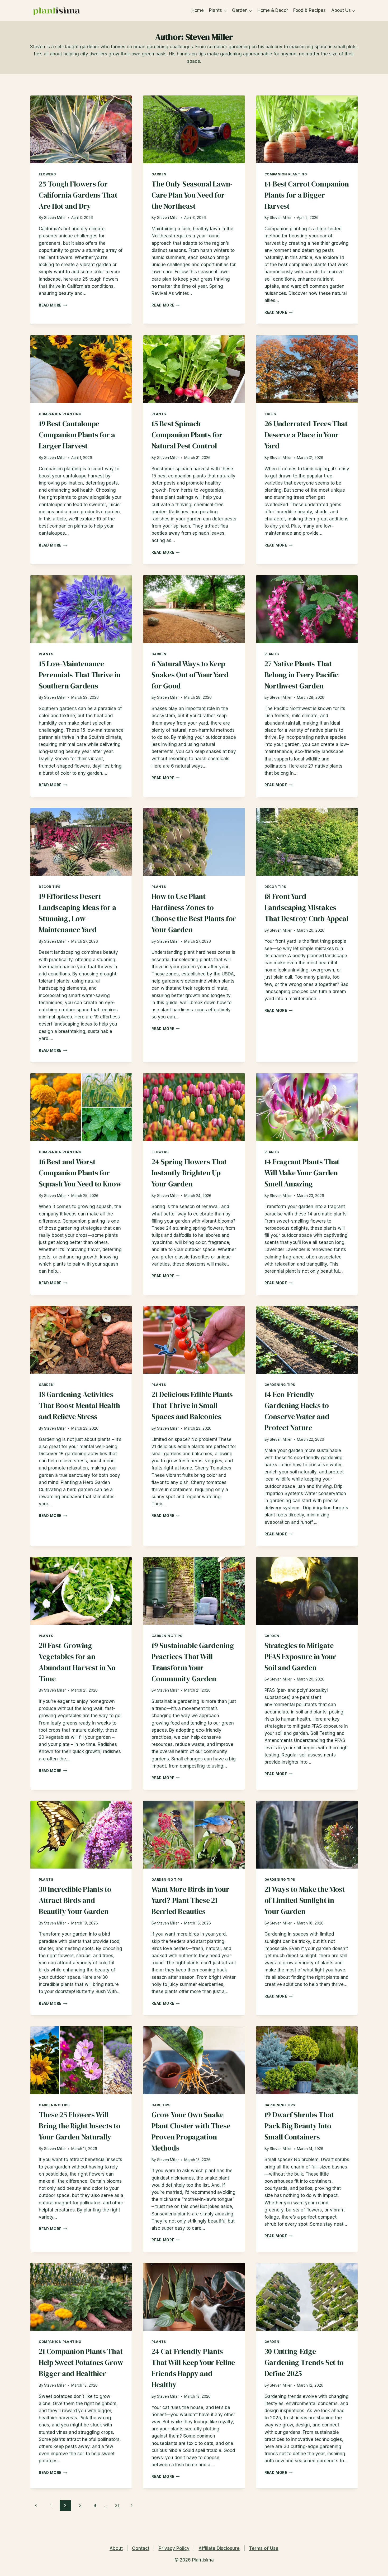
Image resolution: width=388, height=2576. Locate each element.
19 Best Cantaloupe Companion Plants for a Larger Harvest (77, 435)
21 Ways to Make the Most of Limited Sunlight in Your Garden (305, 1900)
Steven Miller (55, 218)
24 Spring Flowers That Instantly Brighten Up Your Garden (189, 1173)
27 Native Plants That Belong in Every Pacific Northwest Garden (302, 675)
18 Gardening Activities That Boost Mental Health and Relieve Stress (79, 1405)
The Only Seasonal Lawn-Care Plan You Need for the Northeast (192, 195)
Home (198, 10)
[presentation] (81, 129)
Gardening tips (280, 1385)
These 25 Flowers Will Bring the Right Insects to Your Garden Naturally (80, 2126)
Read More (53, 305)
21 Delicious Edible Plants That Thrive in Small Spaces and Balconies (192, 1405)
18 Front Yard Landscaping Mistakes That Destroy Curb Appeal (306, 907)
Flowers (47, 174)
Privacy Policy (174, 2548)
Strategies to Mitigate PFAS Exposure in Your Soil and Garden (300, 1656)
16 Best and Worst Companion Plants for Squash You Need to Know (80, 1173)
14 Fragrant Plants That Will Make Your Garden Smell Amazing (302, 1173)
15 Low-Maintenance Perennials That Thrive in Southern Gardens (80, 675)
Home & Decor (273, 10)
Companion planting (286, 174)
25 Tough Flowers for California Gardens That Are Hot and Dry (78, 195)
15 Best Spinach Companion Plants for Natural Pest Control (187, 435)
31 (117, 2506)
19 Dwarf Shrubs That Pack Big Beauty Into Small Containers (299, 2126)
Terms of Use (264, 2548)
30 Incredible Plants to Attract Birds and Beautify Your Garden (75, 1900)
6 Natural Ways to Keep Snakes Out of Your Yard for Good (190, 675)
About (116, 2548)
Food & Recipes (309, 10)
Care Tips (161, 2105)
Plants (159, 414)
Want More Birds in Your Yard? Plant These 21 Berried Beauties (190, 1900)
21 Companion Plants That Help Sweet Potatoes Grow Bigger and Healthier (81, 2362)
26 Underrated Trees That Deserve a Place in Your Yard (306, 435)
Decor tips (50, 887)
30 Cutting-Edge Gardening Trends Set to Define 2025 (304, 2362)
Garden (159, 174)
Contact (141, 2548)
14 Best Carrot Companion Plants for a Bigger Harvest (307, 195)
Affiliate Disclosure (219, 2548)
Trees (270, 414)
